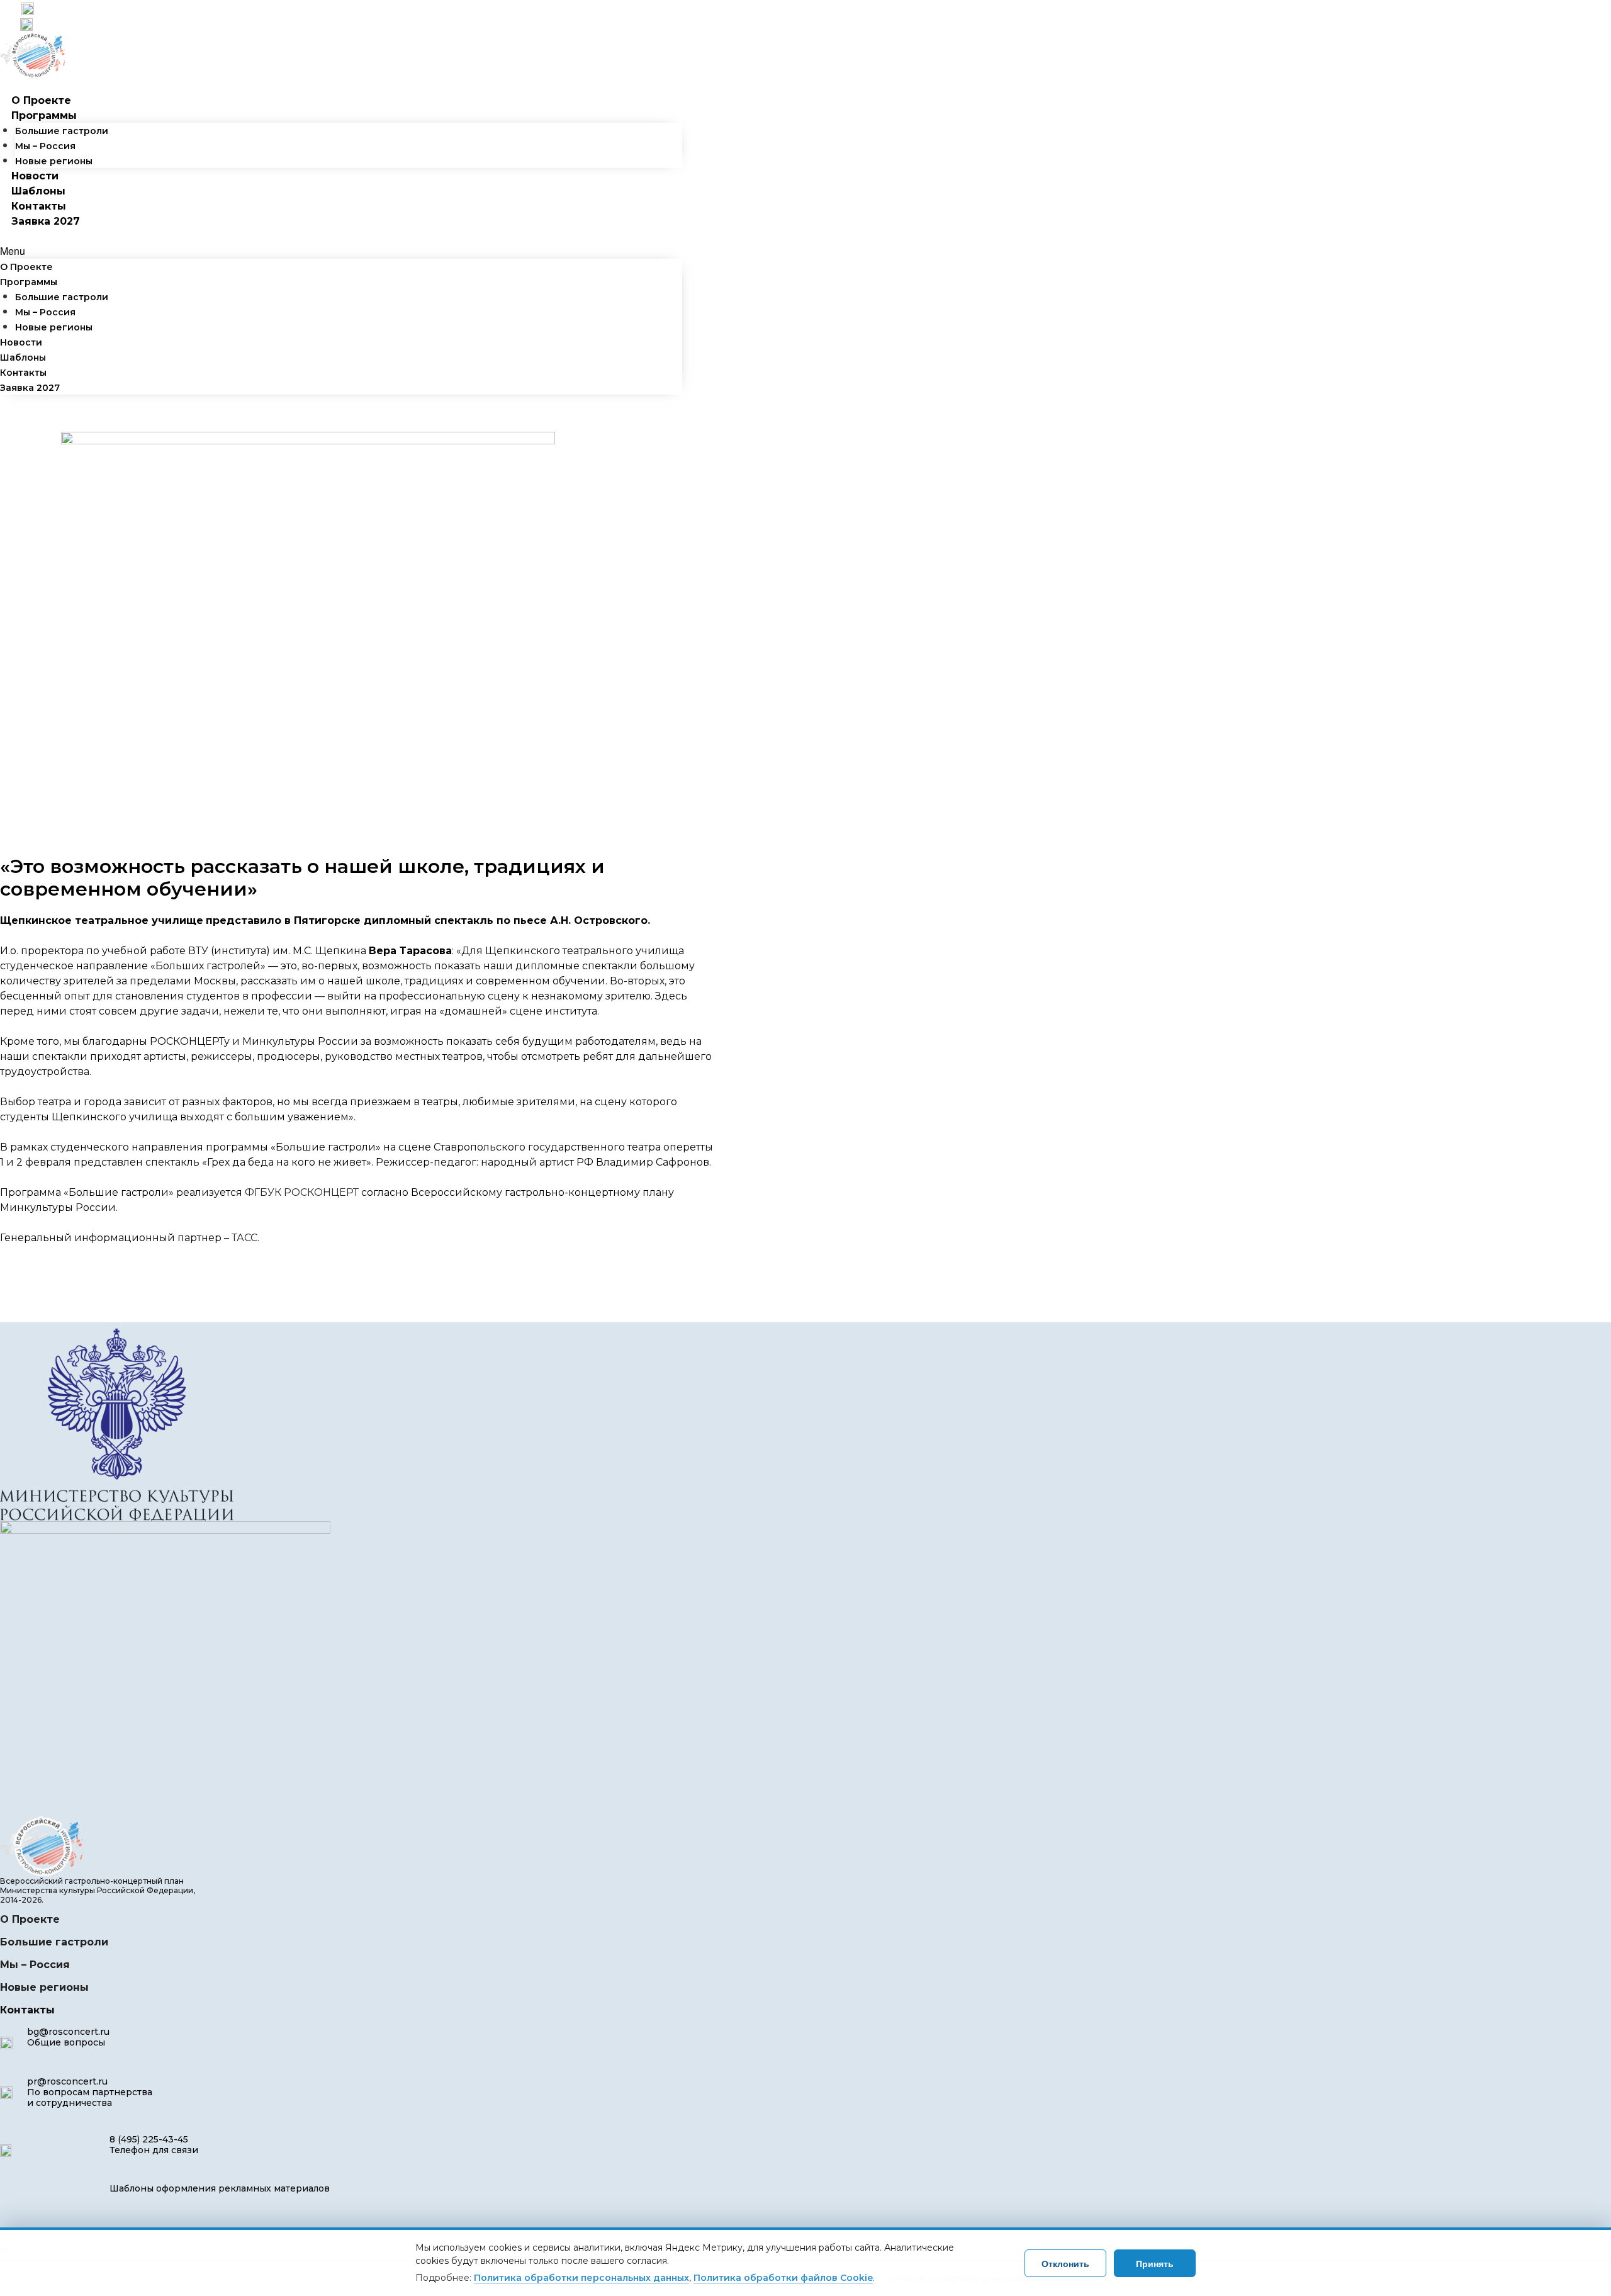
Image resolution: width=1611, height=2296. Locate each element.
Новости (35, 176)
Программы (44, 115)
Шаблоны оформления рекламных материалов (220, 2188)
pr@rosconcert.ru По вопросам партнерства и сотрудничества (90, 2092)
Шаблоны (38, 191)
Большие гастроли (62, 131)
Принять (1155, 2263)
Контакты (39, 206)
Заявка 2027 (46, 221)
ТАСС (244, 1238)
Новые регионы (54, 161)
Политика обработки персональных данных (581, 2278)
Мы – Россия (45, 146)
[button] (341, 251)
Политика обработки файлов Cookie (783, 2278)
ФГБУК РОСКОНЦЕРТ (302, 1192)
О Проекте (41, 100)
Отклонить (1065, 2263)
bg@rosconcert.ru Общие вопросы (68, 2037)
